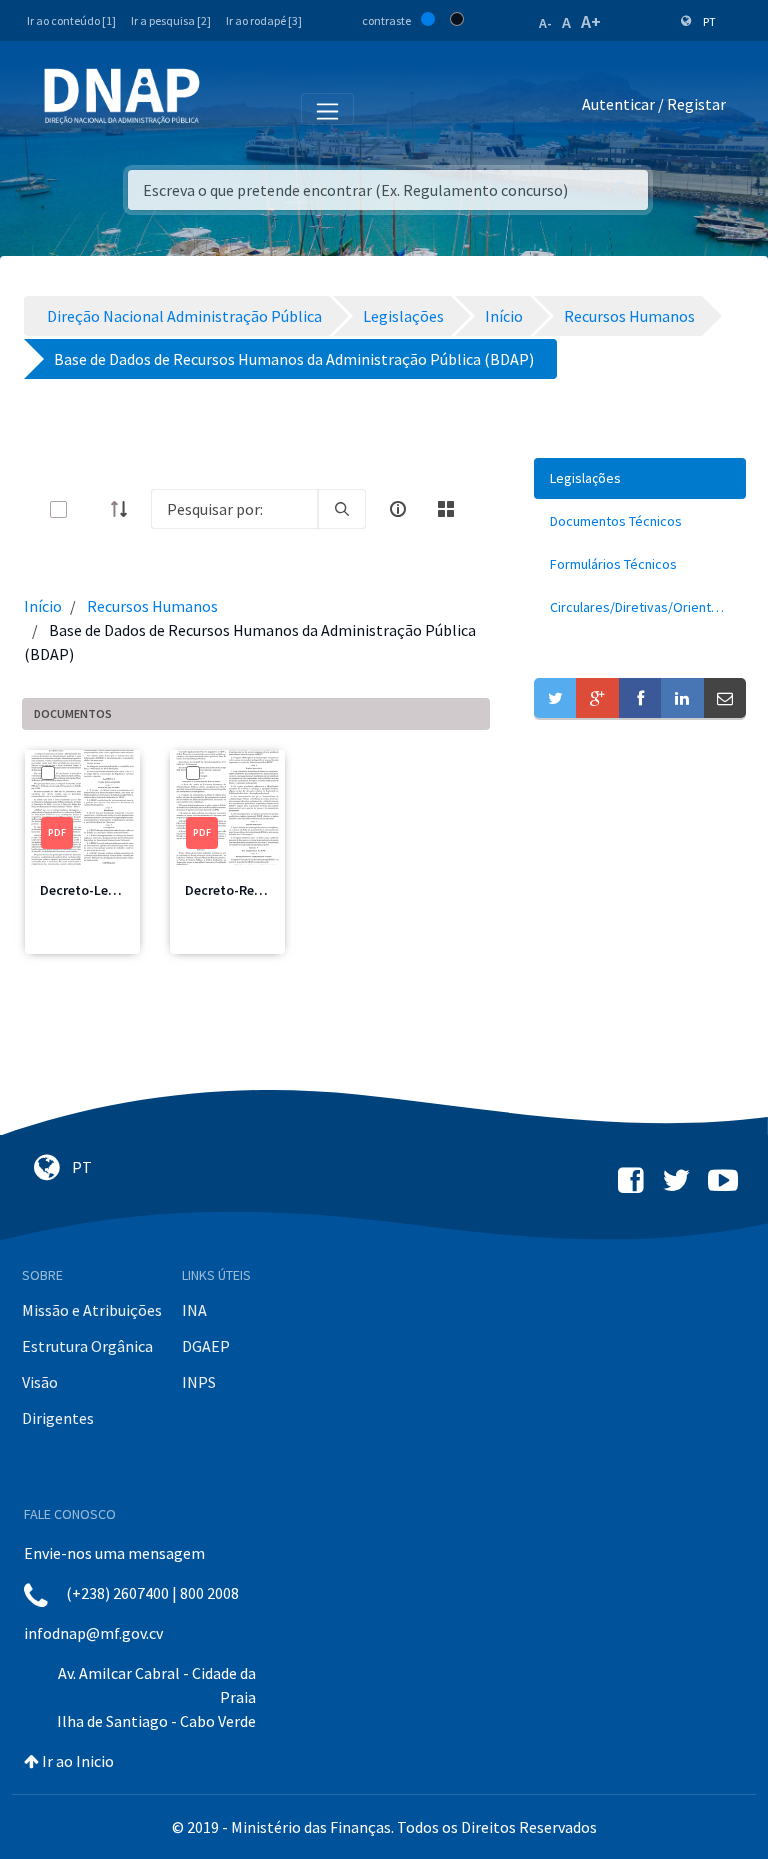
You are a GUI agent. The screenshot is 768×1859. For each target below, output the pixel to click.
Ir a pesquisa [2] (171, 20)
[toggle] (91, 509)
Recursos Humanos (152, 606)
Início (43, 606)
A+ (591, 21)
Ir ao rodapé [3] (264, 20)
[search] (342, 509)
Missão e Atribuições (92, 1310)
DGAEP (206, 1346)
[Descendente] (125, 509)
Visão (40, 1382)
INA (194, 1310)
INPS (199, 1382)
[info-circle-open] (398, 509)
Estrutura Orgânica (87, 1346)
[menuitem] (640, 478)
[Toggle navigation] (228, 108)
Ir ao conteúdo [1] (71, 20)
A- (545, 23)
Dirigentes (58, 1418)
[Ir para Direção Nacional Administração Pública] (122, 95)
